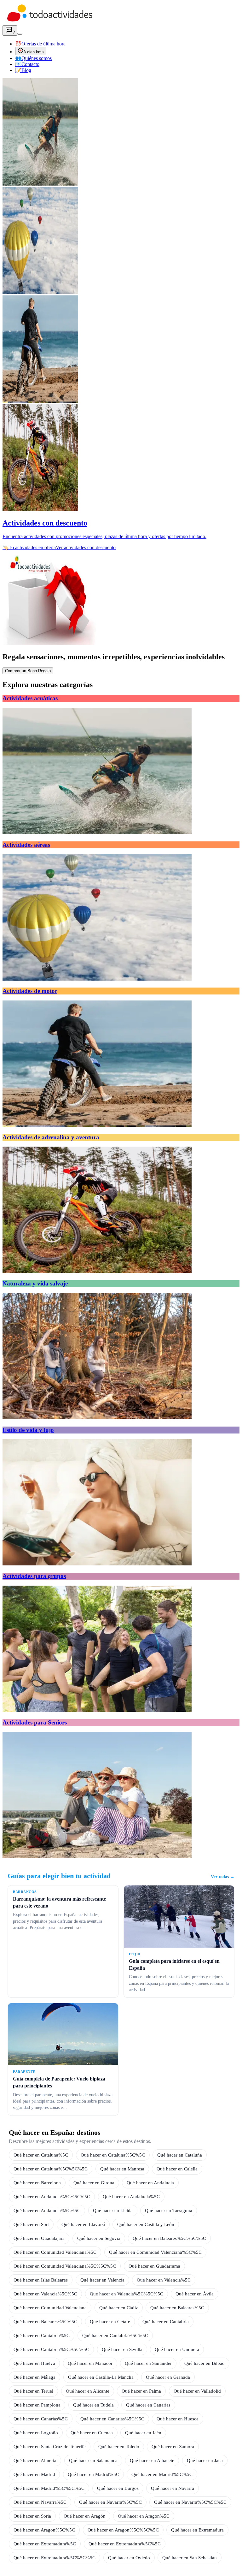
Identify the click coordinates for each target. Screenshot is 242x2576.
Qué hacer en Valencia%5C (164, 2280)
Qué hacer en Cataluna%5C (41, 2155)
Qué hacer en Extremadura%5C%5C (125, 2544)
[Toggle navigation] (20, 34)
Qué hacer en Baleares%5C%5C (45, 2321)
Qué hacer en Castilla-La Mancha (101, 2377)
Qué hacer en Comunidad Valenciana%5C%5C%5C (65, 2266)
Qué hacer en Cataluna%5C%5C (113, 2155)
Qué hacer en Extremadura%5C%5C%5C (55, 2558)
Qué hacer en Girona (94, 2183)
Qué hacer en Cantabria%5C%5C (115, 2335)
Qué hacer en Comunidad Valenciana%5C (55, 2252)
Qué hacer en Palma (141, 2391)
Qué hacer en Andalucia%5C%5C (47, 2210)
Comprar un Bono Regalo (28, 671)
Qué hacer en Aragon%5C (144, 2516)
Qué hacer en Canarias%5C (41, 2419)
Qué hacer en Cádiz (119, 2308)
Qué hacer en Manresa (122, 2169)
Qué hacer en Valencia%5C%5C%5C (127, 2294)
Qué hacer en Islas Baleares (41, 2280)
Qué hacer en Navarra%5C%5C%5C (190, 2502)
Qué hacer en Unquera (177, 2349)
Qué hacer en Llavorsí (83, 2224)
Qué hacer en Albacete (152, 2460)
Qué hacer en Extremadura (197, 2530)
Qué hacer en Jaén (143, 2433)
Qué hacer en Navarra (173, 2488)
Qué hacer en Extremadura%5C (45, 2544)
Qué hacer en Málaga (35, 2377)
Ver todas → (223, 1877)
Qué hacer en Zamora (173, 2446)
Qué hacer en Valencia (102, 2280)
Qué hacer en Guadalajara (39, 2238)
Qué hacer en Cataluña (180, 2155)
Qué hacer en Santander (148, 2363)
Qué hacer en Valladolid (197, 2391)
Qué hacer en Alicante (88, 2391)
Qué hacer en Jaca (205, 2460)
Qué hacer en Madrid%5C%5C (162, 2474)
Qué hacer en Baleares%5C (177, 2308)
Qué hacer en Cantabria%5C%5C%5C (51, 2349)
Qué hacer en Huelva (34, 2363)
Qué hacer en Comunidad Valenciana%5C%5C (155, 2252)
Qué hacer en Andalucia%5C (131, 2196)
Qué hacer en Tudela (93, 2405)
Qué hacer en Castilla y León (146, 2224)
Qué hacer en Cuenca (92, 2433)
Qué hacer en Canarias (148, 2405)
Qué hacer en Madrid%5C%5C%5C (49, 2488)
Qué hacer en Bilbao (205, 2363)
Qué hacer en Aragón (85, 2516)
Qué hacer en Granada (168, 2377)
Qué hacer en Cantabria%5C (42, 2335)
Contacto (27, 64)
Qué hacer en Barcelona (37, 2183)
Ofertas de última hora (40, 44)
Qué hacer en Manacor (90, 2363)
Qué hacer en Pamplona (37, 2405)
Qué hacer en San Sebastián (190, 2558)
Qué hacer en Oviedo (129, 2558)
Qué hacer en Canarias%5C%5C (112, 2419)
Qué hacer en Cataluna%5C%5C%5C (51, 2169)
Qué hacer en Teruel (33, 2391)
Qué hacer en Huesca (178, 2419)
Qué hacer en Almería (35, 2460)
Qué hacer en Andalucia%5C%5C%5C (52, 2196)
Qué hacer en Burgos (118, 2488)
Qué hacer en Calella (177, 2169)
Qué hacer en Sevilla (122, 2349)
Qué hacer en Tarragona (169, 2210)
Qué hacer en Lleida (113, 2210)
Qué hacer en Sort (31, 2224)
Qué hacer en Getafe (110, 2321)
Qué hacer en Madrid (34, 2474)
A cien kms (34, 52)
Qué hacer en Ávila (195, 2294)
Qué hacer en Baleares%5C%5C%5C (169, 2238)
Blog (23, 70)
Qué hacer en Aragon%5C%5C (44, 2530)
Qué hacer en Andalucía (150, 2183)
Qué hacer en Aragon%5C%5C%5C (123, 2530)
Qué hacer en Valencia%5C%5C (45, 2294)
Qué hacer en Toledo (119, 2446)
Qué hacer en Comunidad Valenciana (50, 2308)
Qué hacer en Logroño (36, 2433)
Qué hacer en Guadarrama (154, 2266)
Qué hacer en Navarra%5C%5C (110, 2502)
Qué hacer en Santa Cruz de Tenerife (50, 2446)
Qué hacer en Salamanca (93, 2460)
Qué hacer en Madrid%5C (93, 2474)
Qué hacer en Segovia (99, 2238)
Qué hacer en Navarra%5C (40, 2502)
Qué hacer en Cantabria (166, 2321)
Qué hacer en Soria (32, 2516)
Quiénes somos (33, 58)
